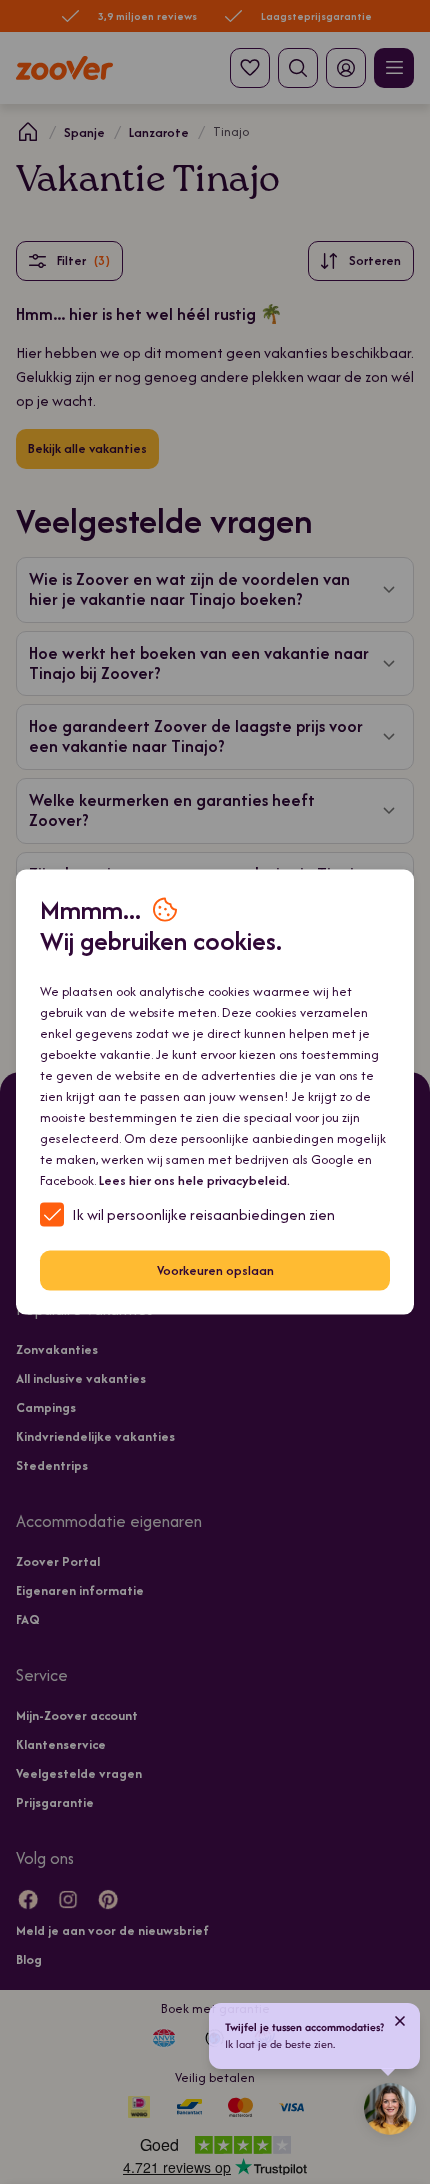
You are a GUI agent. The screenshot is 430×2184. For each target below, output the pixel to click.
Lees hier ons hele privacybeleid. (194, 1179)
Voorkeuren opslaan (215, 1270)
